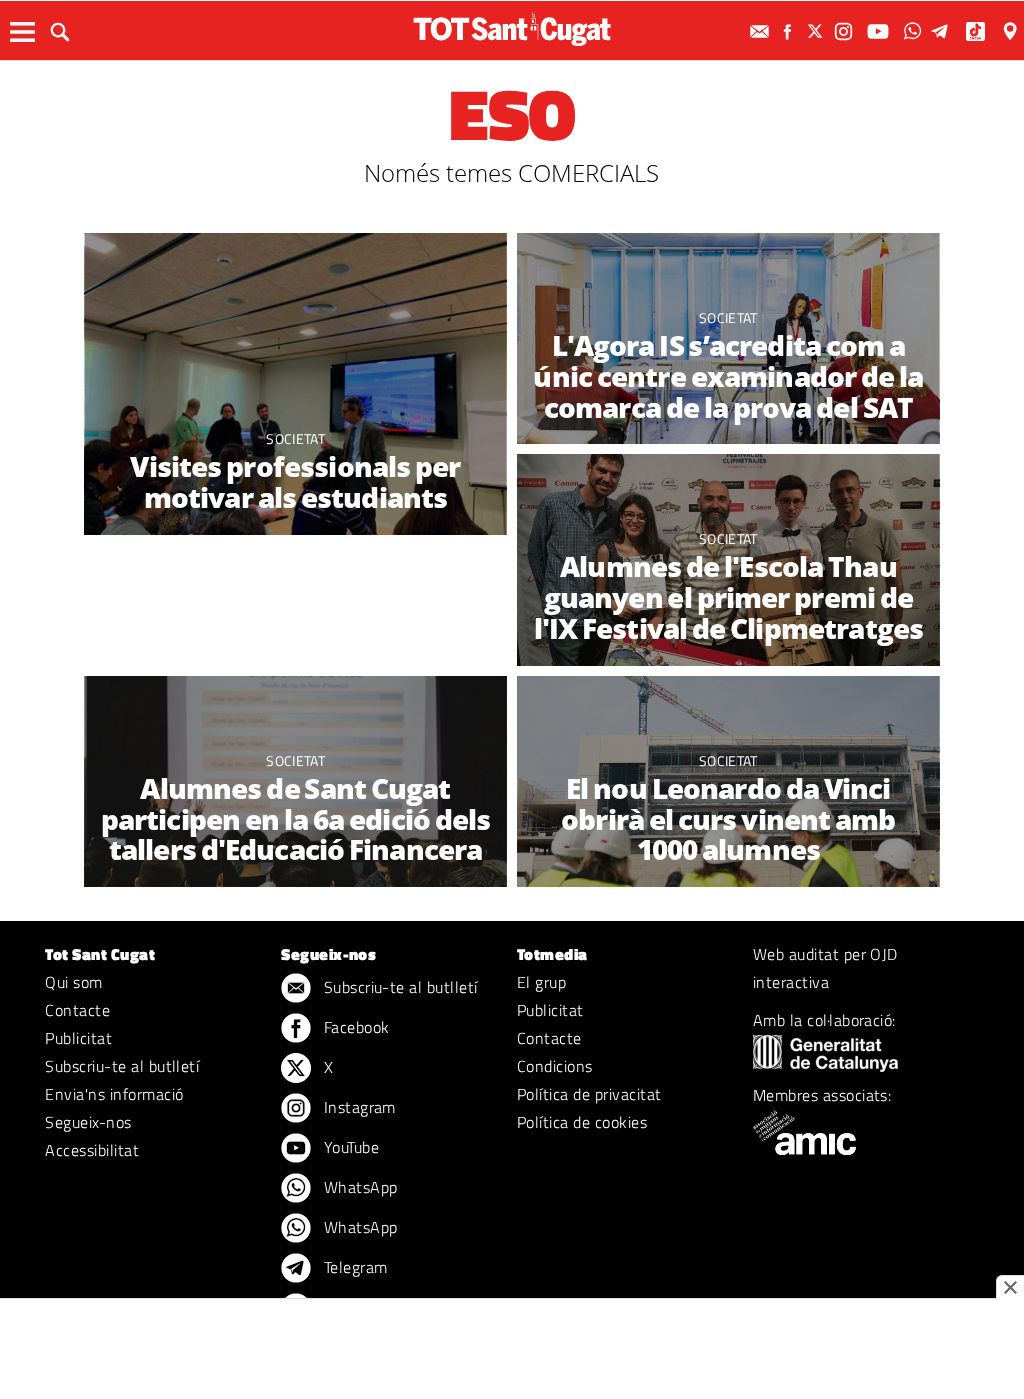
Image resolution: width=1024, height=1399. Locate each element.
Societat (295, 438)
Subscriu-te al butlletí (122, 1066)
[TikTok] (977, 31)
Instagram (357, 1107)
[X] (818, 31)
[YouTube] (880, 31)
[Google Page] (1012, 31)
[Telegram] (943, 31)
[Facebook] (790, 31)
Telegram (353, 1267)
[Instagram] (846, 31)
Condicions (555, 1066)
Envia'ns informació (114, 1094)
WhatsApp (358, 1187)
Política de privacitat (589, 1094)
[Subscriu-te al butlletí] (762, 31)
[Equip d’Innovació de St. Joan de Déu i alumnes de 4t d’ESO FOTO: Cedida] (295, 391)
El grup (541, 982)
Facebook (354, 1027)
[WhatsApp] (915, 31)
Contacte (77, 1010)
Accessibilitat (92, 1150)
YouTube (349, 1147)
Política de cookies (582, 1122)
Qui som (73, 982)
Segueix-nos (88, 1122)
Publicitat (78, 1038)
